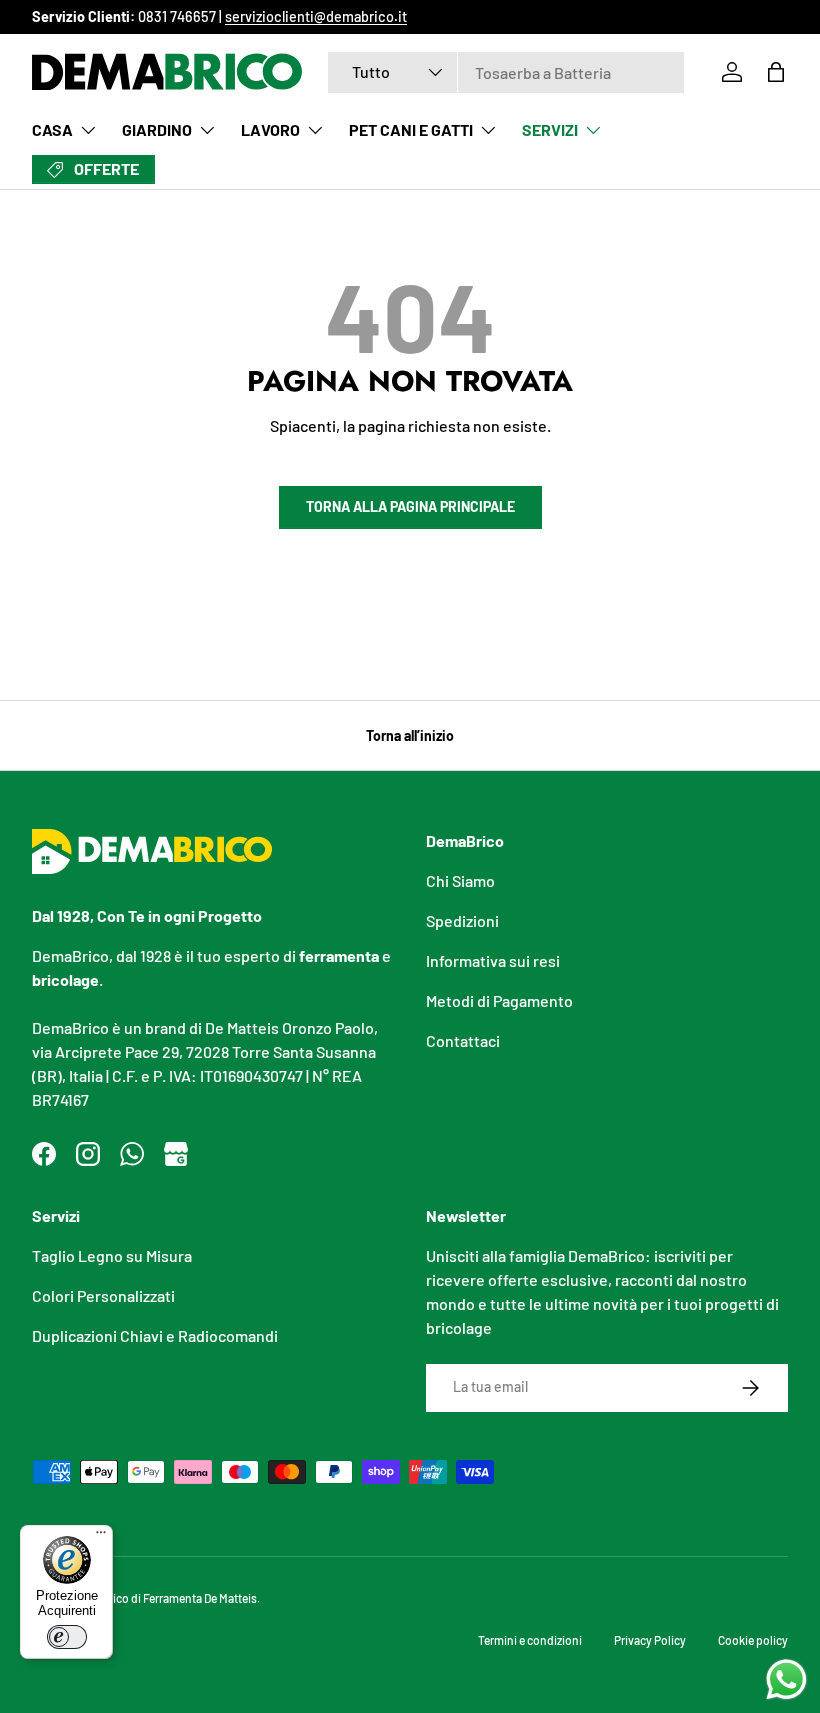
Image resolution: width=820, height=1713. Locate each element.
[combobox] (506, 72)
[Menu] (101, 1537)
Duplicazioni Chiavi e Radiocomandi (155, 1335)
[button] (776, 72)
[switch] (67, 1637)
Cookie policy (753, 1640)
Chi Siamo (460, 880)
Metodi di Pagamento (499, 1000)
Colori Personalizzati (103, 1295)
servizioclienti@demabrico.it (316, 16)
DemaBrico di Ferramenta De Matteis (165, 1598)
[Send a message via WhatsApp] (786, 1679)
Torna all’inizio (410, 735)
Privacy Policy (650, 1640)
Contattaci (463, 1040)
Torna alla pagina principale (410, 506)
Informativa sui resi (493, 960)
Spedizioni (462, 920)
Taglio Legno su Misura (112, 1255)
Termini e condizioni (530, 1640)
